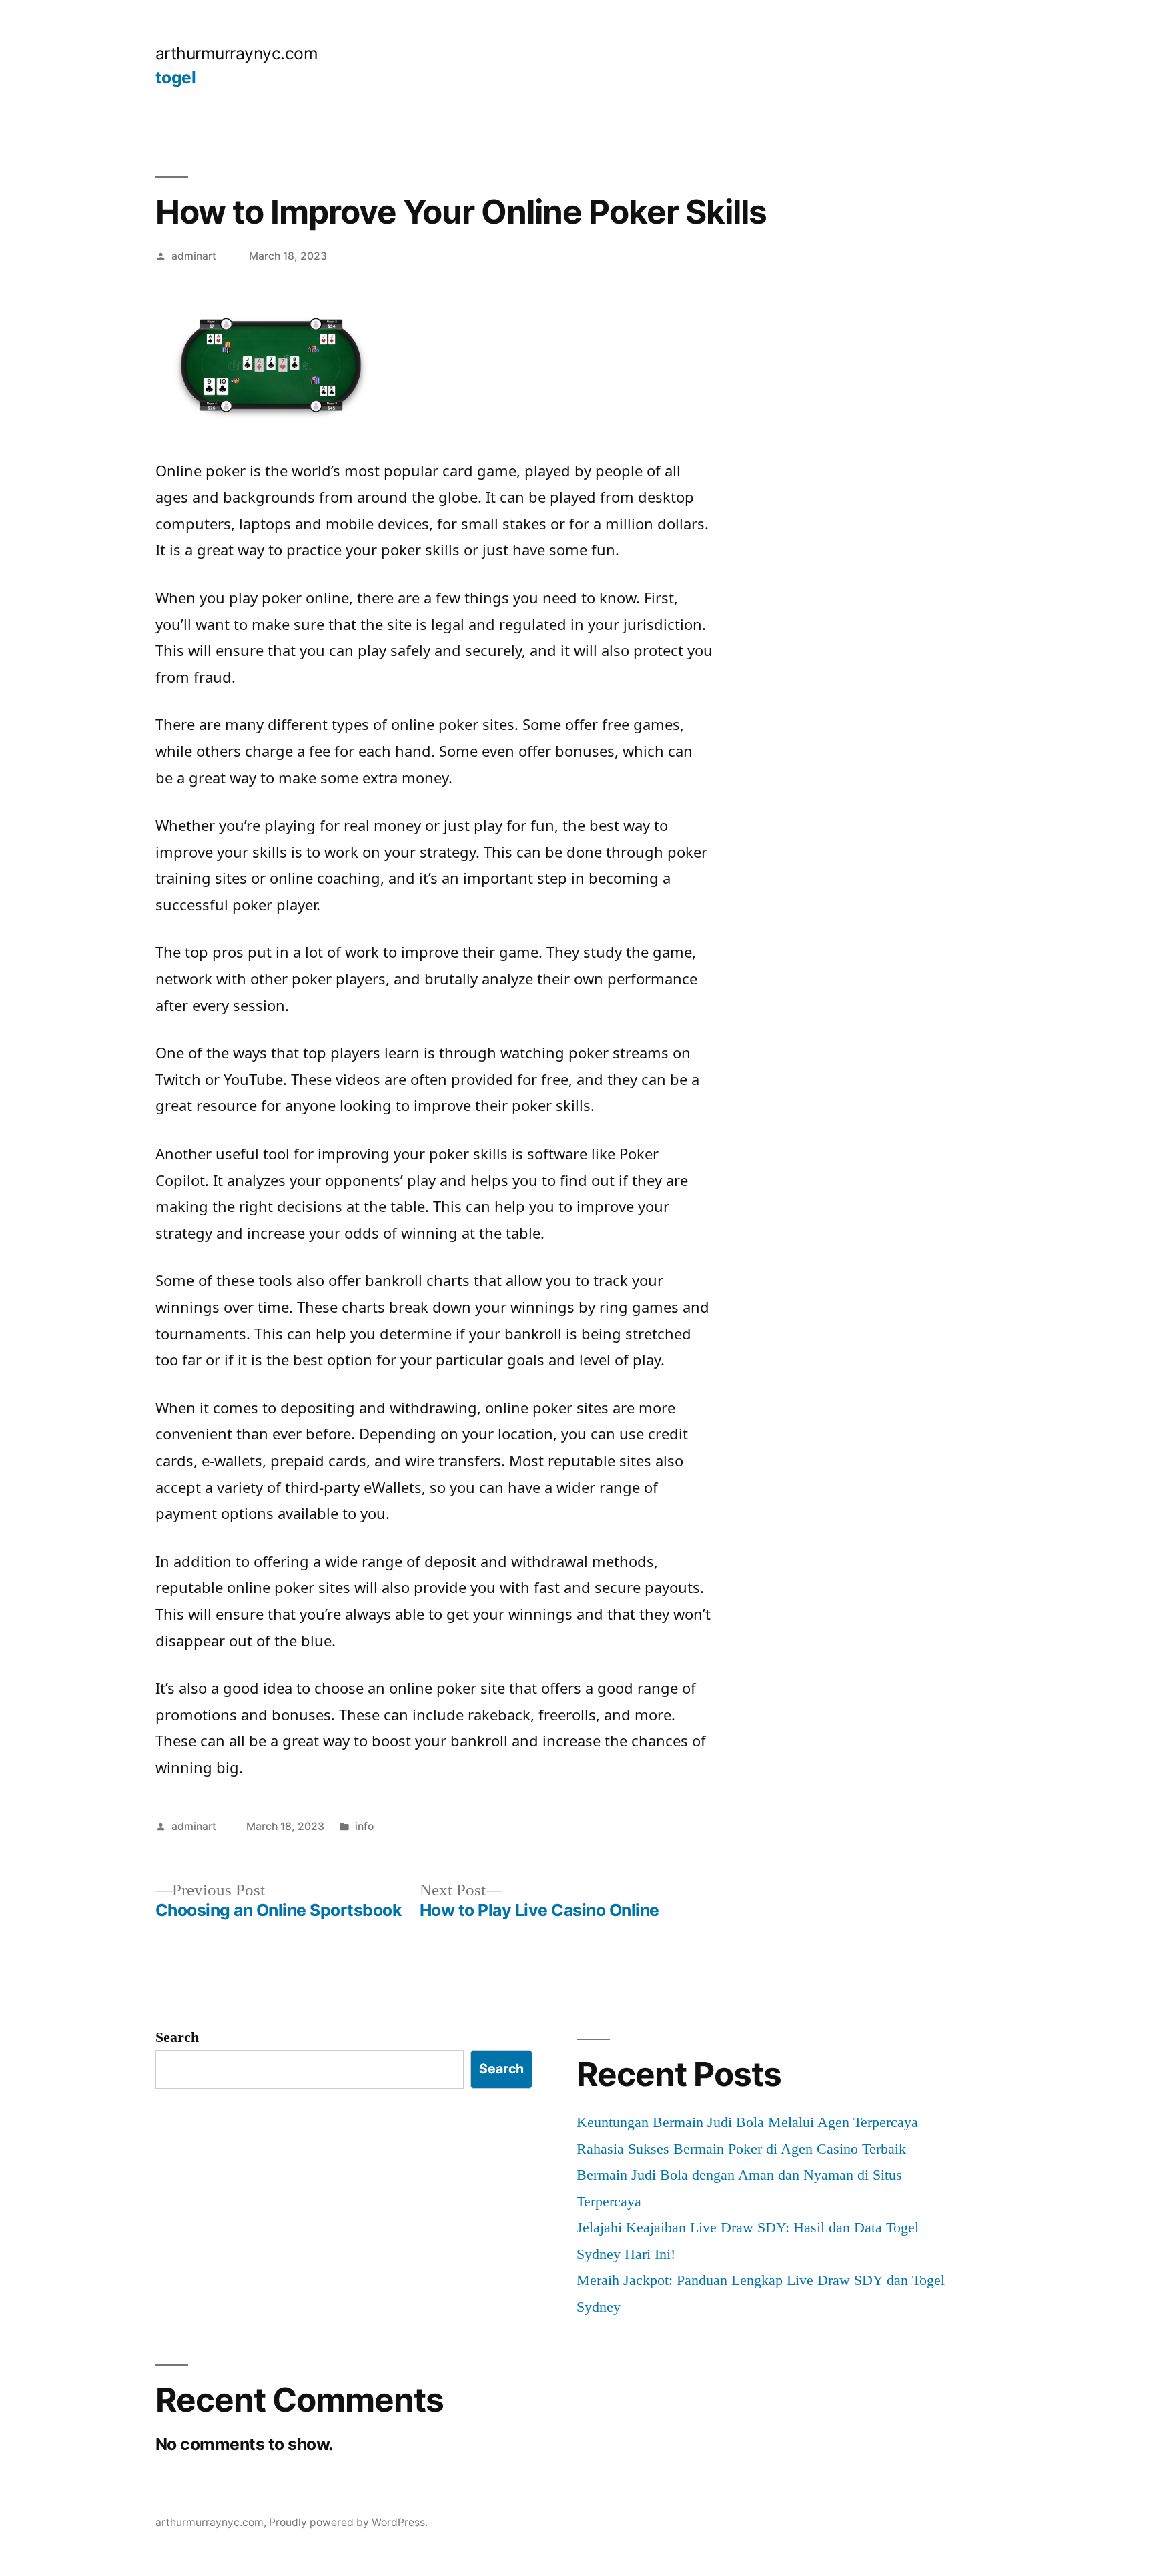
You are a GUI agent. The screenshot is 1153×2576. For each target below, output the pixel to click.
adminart (194, 256)
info (364, 1826)
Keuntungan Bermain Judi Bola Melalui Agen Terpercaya (747, 2122)
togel (176, 77)
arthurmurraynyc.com (237, 53)
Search (177, 2037)
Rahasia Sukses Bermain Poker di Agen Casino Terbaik (741, 2149)
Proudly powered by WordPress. (348, 2522)
